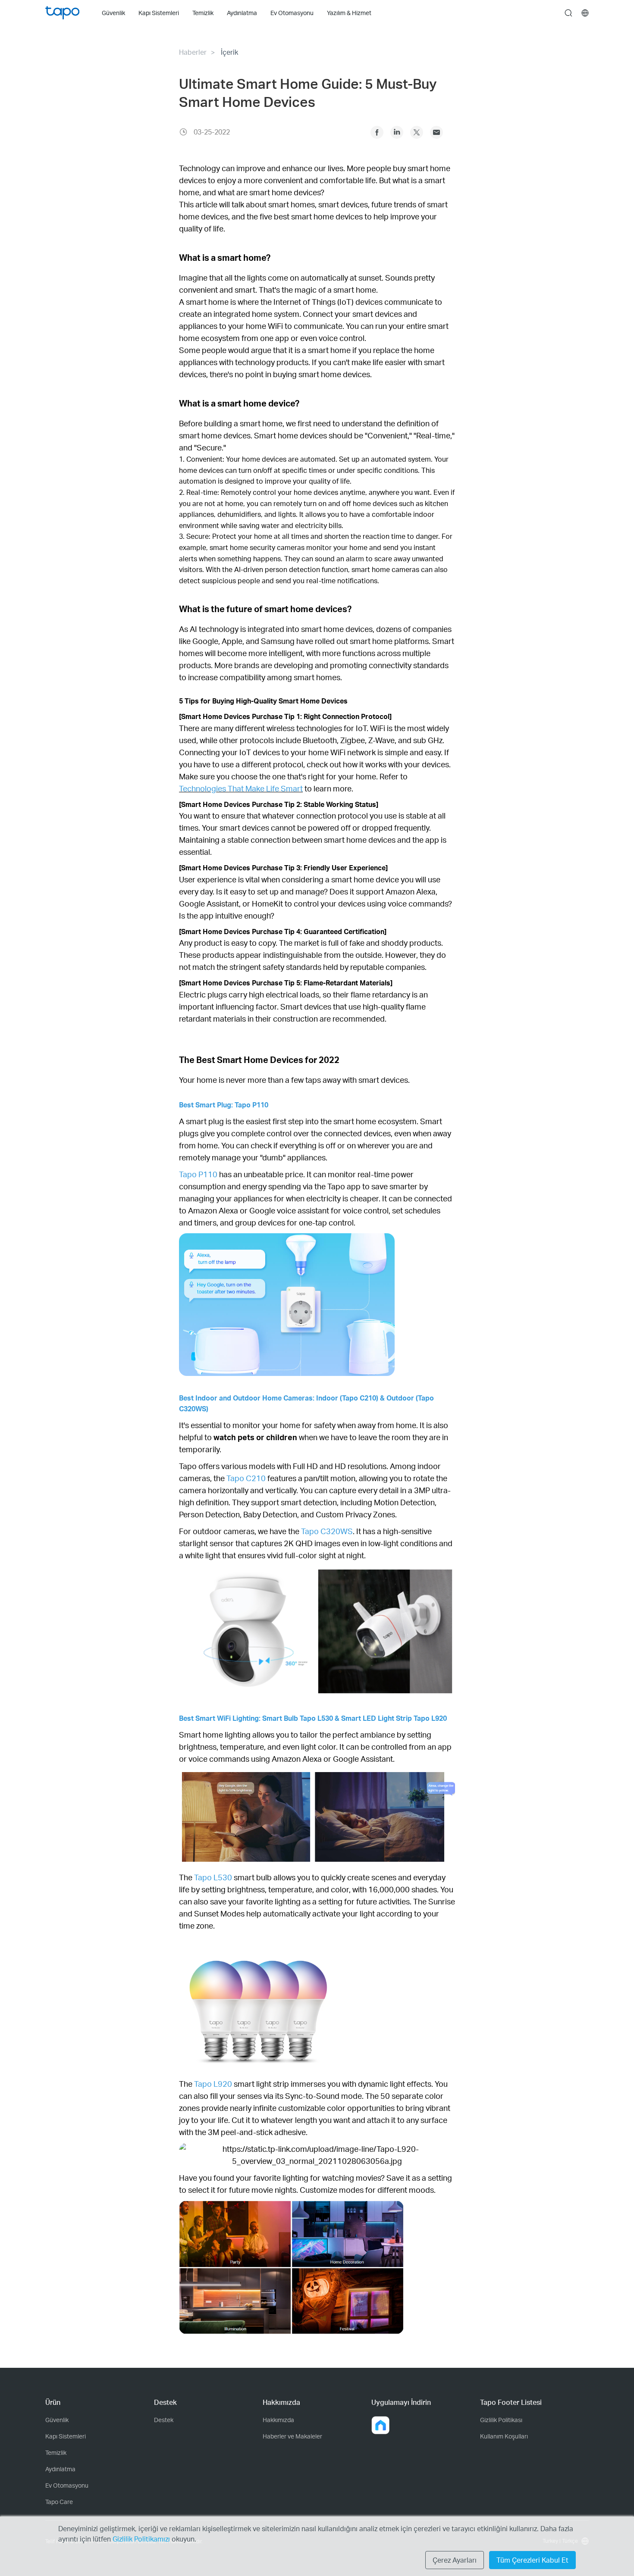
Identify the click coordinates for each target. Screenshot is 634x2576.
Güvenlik (57, 2420)
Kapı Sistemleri (66, 2436)
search (568, 13)
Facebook (377, 132)
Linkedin (397, 132)
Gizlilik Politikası (501, 2420)
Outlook (436, 132)
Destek (164, 2420)
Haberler (193, 52)
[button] (380, 2425)
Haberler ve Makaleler (292, 2436)
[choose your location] (585, 13)
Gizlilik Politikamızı (142, 2539)
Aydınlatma (60, 2469)
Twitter (417, 132)
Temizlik (56, 2453)
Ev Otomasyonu (67, 2485)
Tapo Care (59, 2502)
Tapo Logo (62, 13)
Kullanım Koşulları (504, 2436)
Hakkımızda (278, 2420)
